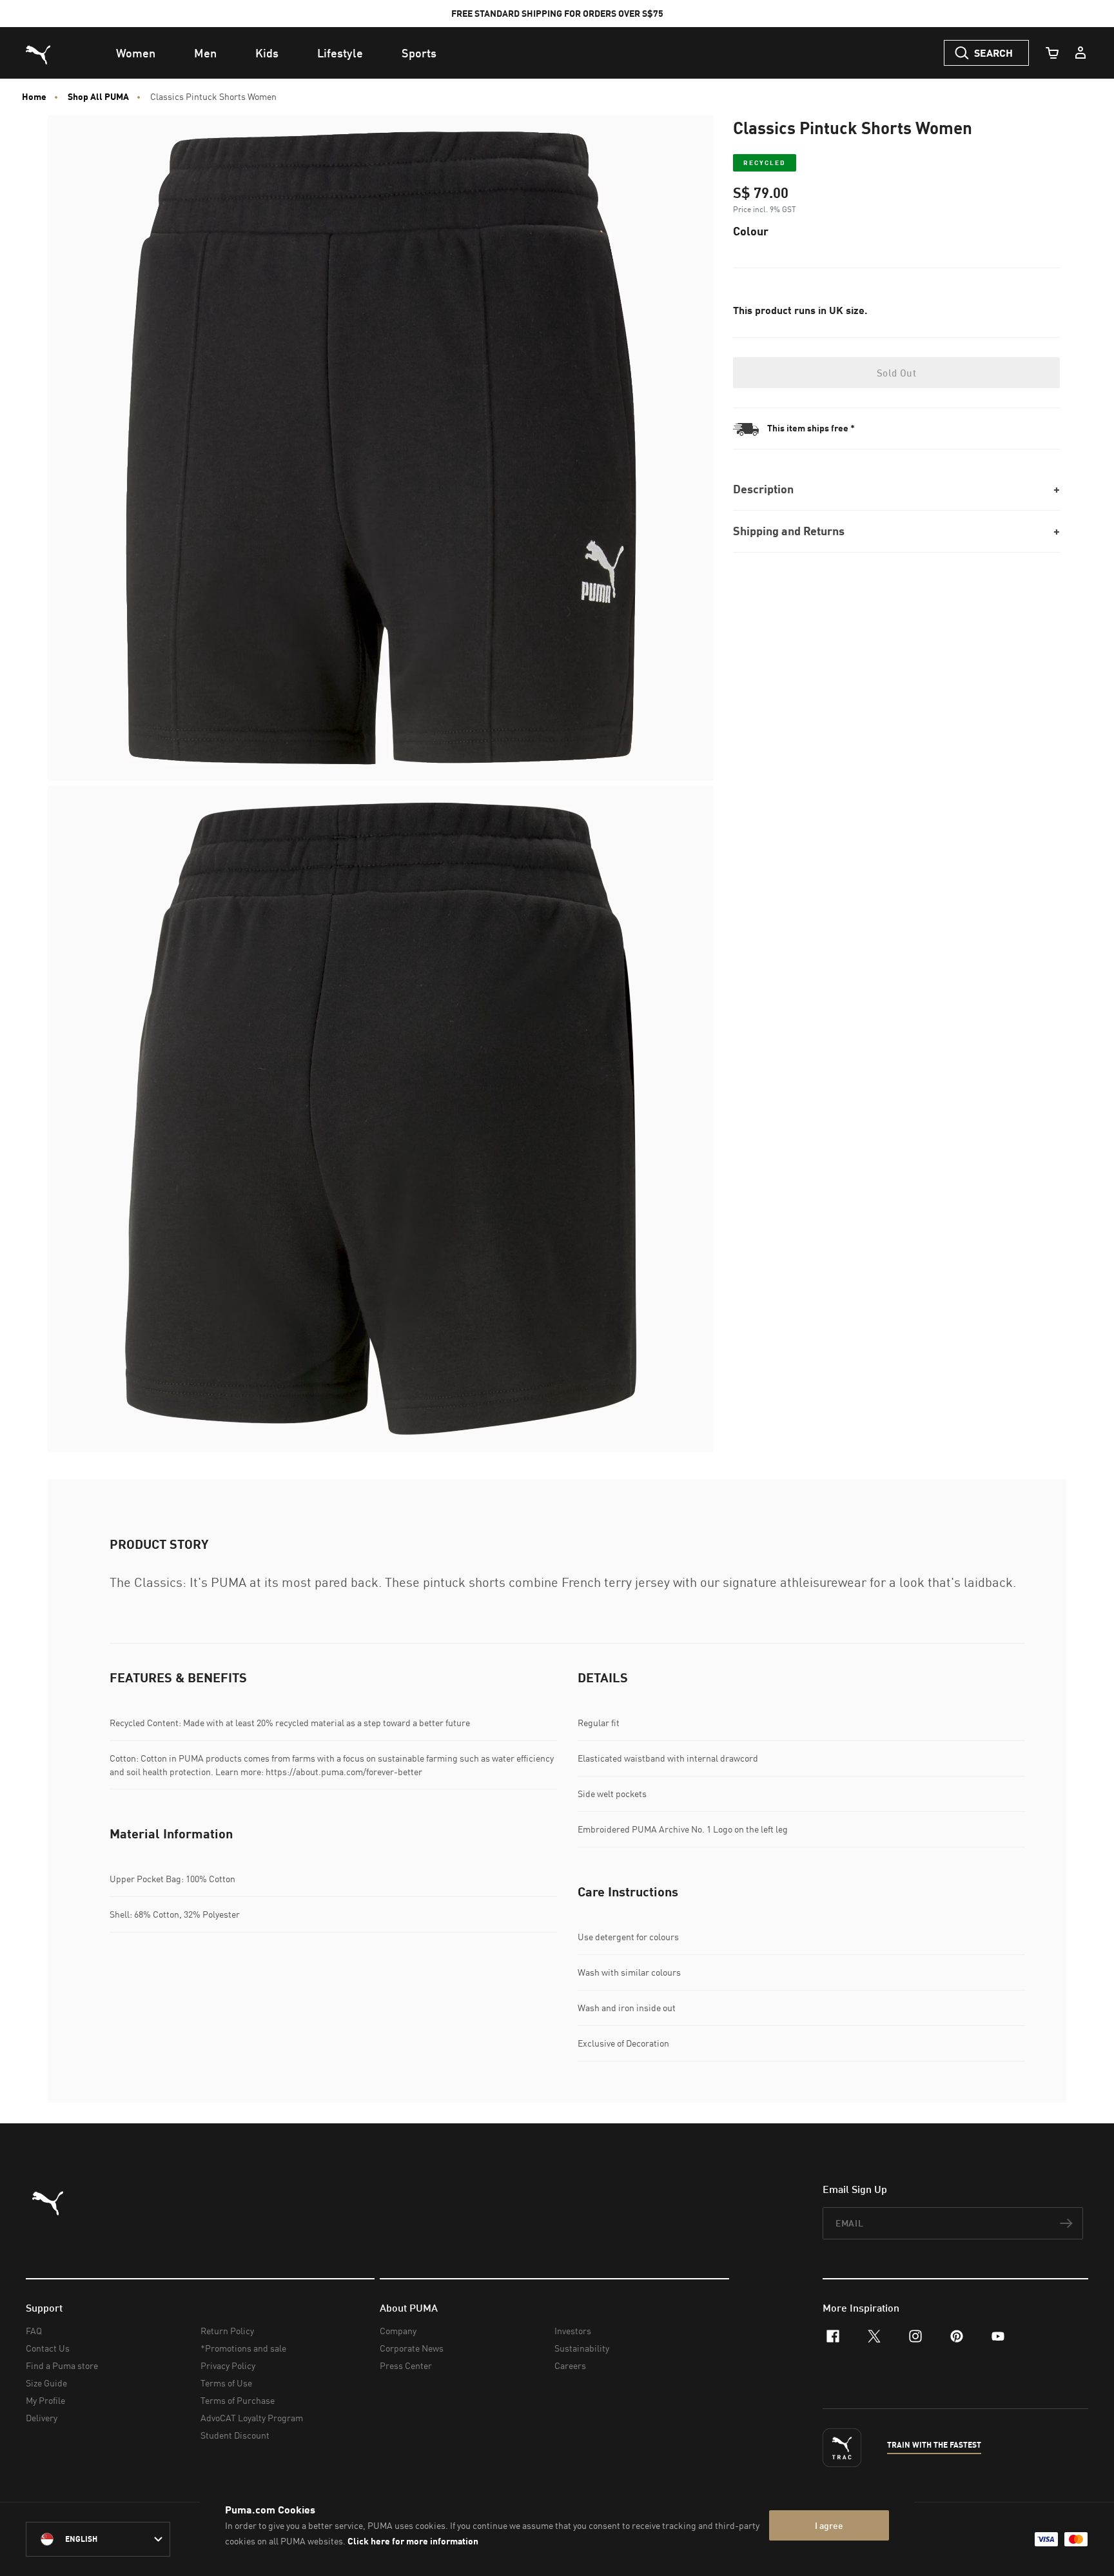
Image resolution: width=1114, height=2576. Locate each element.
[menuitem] (136, 53)
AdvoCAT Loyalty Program (252, 2418)
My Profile (45, 2400)
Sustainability (582, 2348)
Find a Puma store (62, 2365)
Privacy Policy (228, 2365)
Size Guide (46, 2383)
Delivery (42, 2418)
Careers (570, 2365)
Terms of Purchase (238, 2400)
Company (398, 2331)
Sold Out (896, 373)
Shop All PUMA (98, 97)
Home (34, 97)
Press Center (406, 2365)
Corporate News (412, 2348)
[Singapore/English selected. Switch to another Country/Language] (98, 2539)
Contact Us (48, 2348)
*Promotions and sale (243, 2348)
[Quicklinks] (1080, 53)
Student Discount (235, 2435)
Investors (573, 2331)
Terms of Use (226, 2383)
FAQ (34, 2331)
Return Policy (227, 2331)
